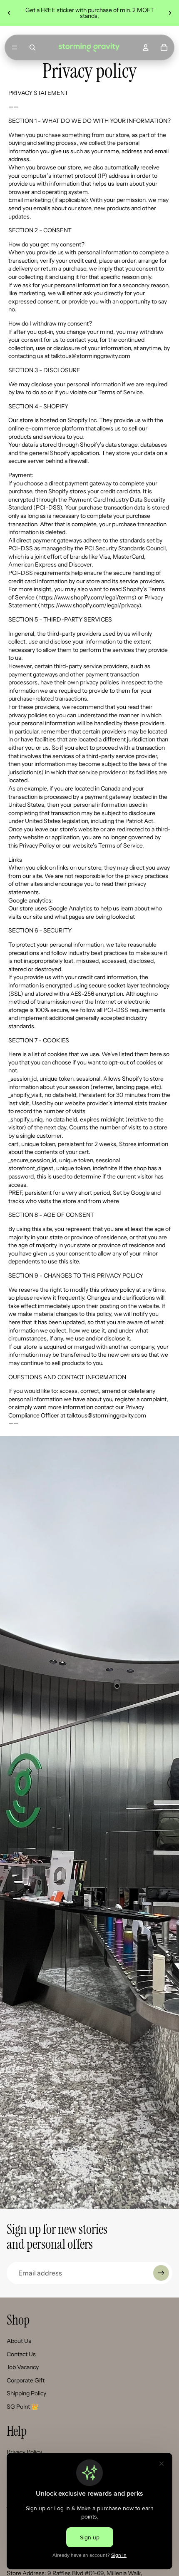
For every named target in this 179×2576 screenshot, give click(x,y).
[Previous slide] (9, 13)
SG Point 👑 (22, 2407)
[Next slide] (170, 13)
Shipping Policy (26, 2393)
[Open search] (32, 47)
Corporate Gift (26, 2380)
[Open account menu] (146, 47)
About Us (19, 2341)
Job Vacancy (23, 2367)
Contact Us (21, 2354)
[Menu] (15, 47)
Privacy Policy (24, 2452)
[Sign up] (161, 2273)
